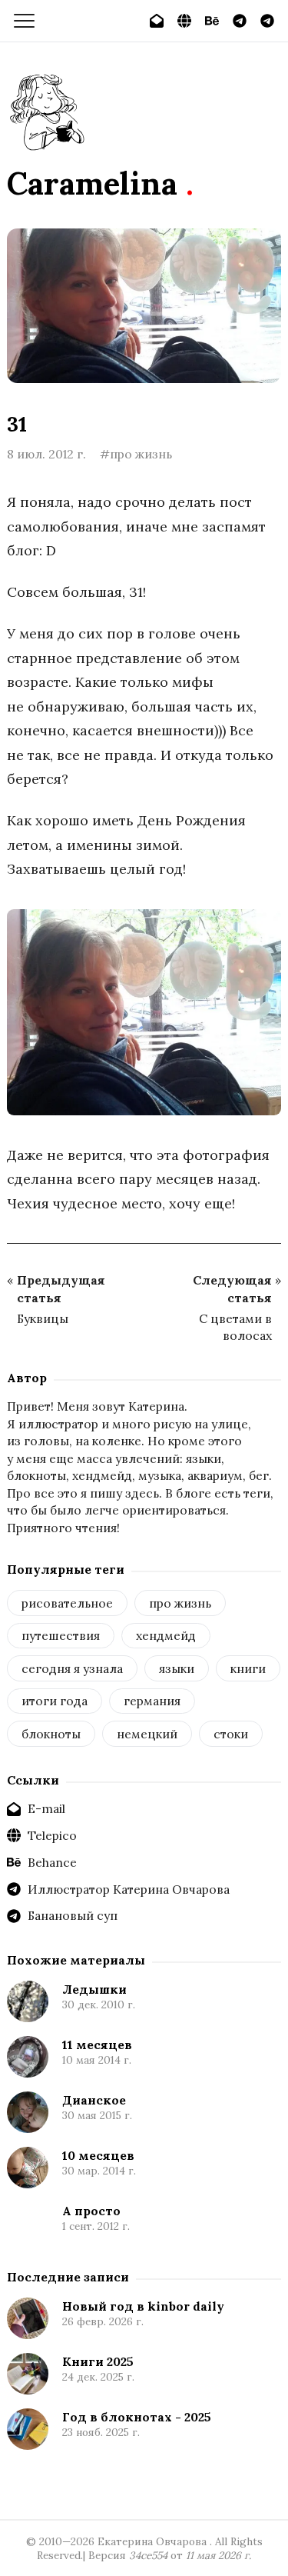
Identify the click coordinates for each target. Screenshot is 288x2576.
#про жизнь (136, 454)
